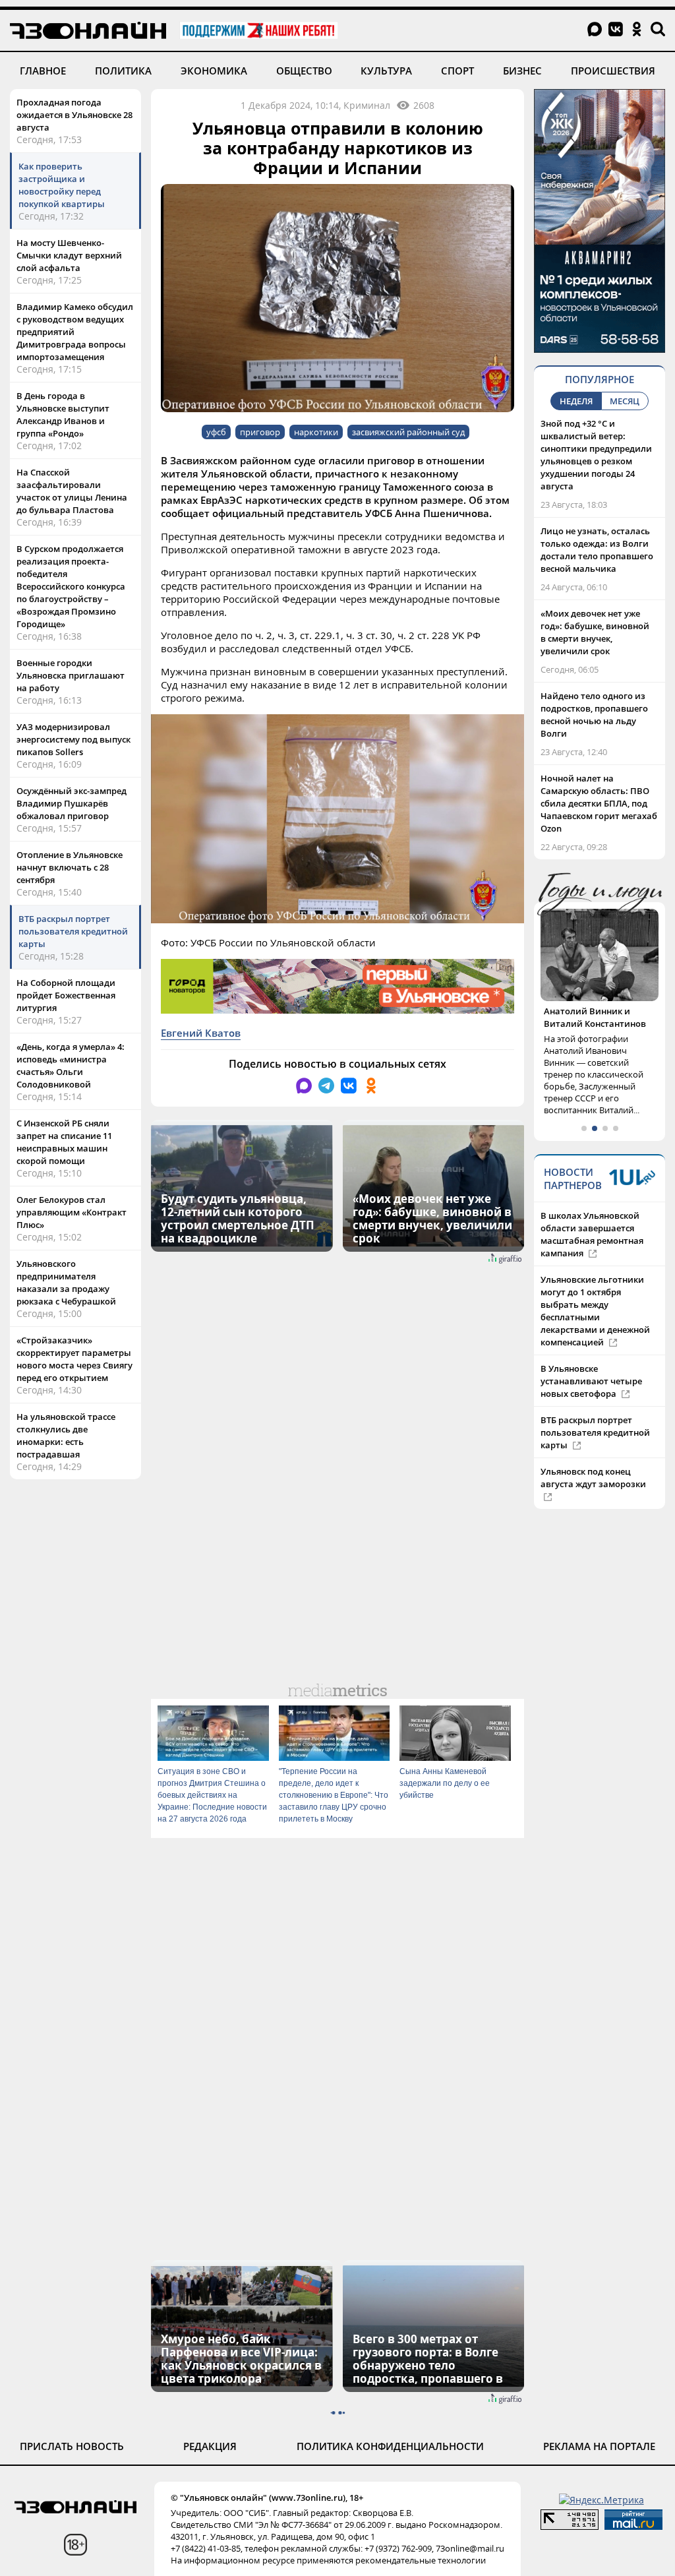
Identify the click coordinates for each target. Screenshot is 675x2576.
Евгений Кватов (201, 1033)
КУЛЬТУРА (386, 71)
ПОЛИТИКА (123, 71)
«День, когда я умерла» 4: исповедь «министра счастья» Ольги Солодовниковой (71, 1065)
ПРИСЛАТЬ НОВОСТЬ (72, 2446)
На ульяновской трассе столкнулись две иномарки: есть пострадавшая (66, 1435)
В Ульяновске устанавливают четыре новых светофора (591, 1381)
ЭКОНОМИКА (214, 71)
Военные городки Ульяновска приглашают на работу (71, 675)
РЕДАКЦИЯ (210, 2446)
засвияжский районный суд (408, 432)
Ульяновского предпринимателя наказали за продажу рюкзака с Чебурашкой (66, 1282)
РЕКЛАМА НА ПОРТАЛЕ (599, 2446)
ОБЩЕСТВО (304, 71)
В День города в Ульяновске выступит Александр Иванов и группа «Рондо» (63, 414)
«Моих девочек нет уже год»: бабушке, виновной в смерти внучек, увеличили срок (595, 632)
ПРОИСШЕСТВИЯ (613, 71)
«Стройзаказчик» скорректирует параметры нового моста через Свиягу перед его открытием (74, 1359)
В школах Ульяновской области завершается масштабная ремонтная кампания (592, 1234)
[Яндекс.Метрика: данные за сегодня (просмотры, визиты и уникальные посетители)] (602, 2500)
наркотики (316, 432)
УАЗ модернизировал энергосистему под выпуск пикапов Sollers (73, 739)
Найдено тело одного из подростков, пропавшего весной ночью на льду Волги (594, 715)
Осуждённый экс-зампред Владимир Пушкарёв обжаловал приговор (72, 803)
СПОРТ (457, 71)
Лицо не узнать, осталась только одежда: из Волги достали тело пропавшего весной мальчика (597, 550)
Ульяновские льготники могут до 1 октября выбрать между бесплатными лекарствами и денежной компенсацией (595, 1311)
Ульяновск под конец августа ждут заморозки (593, 1478)
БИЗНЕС (522, 71)
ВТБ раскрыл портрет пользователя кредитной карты (73, 931)
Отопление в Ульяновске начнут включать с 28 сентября (70, 867)
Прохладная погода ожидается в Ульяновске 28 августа (74, 115)
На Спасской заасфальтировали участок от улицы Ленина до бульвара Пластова (72, 491)
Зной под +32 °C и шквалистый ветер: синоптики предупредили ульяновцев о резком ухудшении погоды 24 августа (596, 455)
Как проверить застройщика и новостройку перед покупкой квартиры (62, 185)
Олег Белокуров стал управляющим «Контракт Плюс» (72, 1212)
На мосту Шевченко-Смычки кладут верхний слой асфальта (69, 255)
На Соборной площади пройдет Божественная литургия (66, 995)
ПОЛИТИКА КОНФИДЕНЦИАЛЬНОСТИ (390, 2446)
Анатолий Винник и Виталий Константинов (595, 1017)
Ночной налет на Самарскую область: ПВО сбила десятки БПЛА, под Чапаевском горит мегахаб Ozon (599, 803)
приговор (260, 432)
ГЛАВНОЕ (43, 71)
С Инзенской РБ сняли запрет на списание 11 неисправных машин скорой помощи (64, 1142)
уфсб (216, 432)
